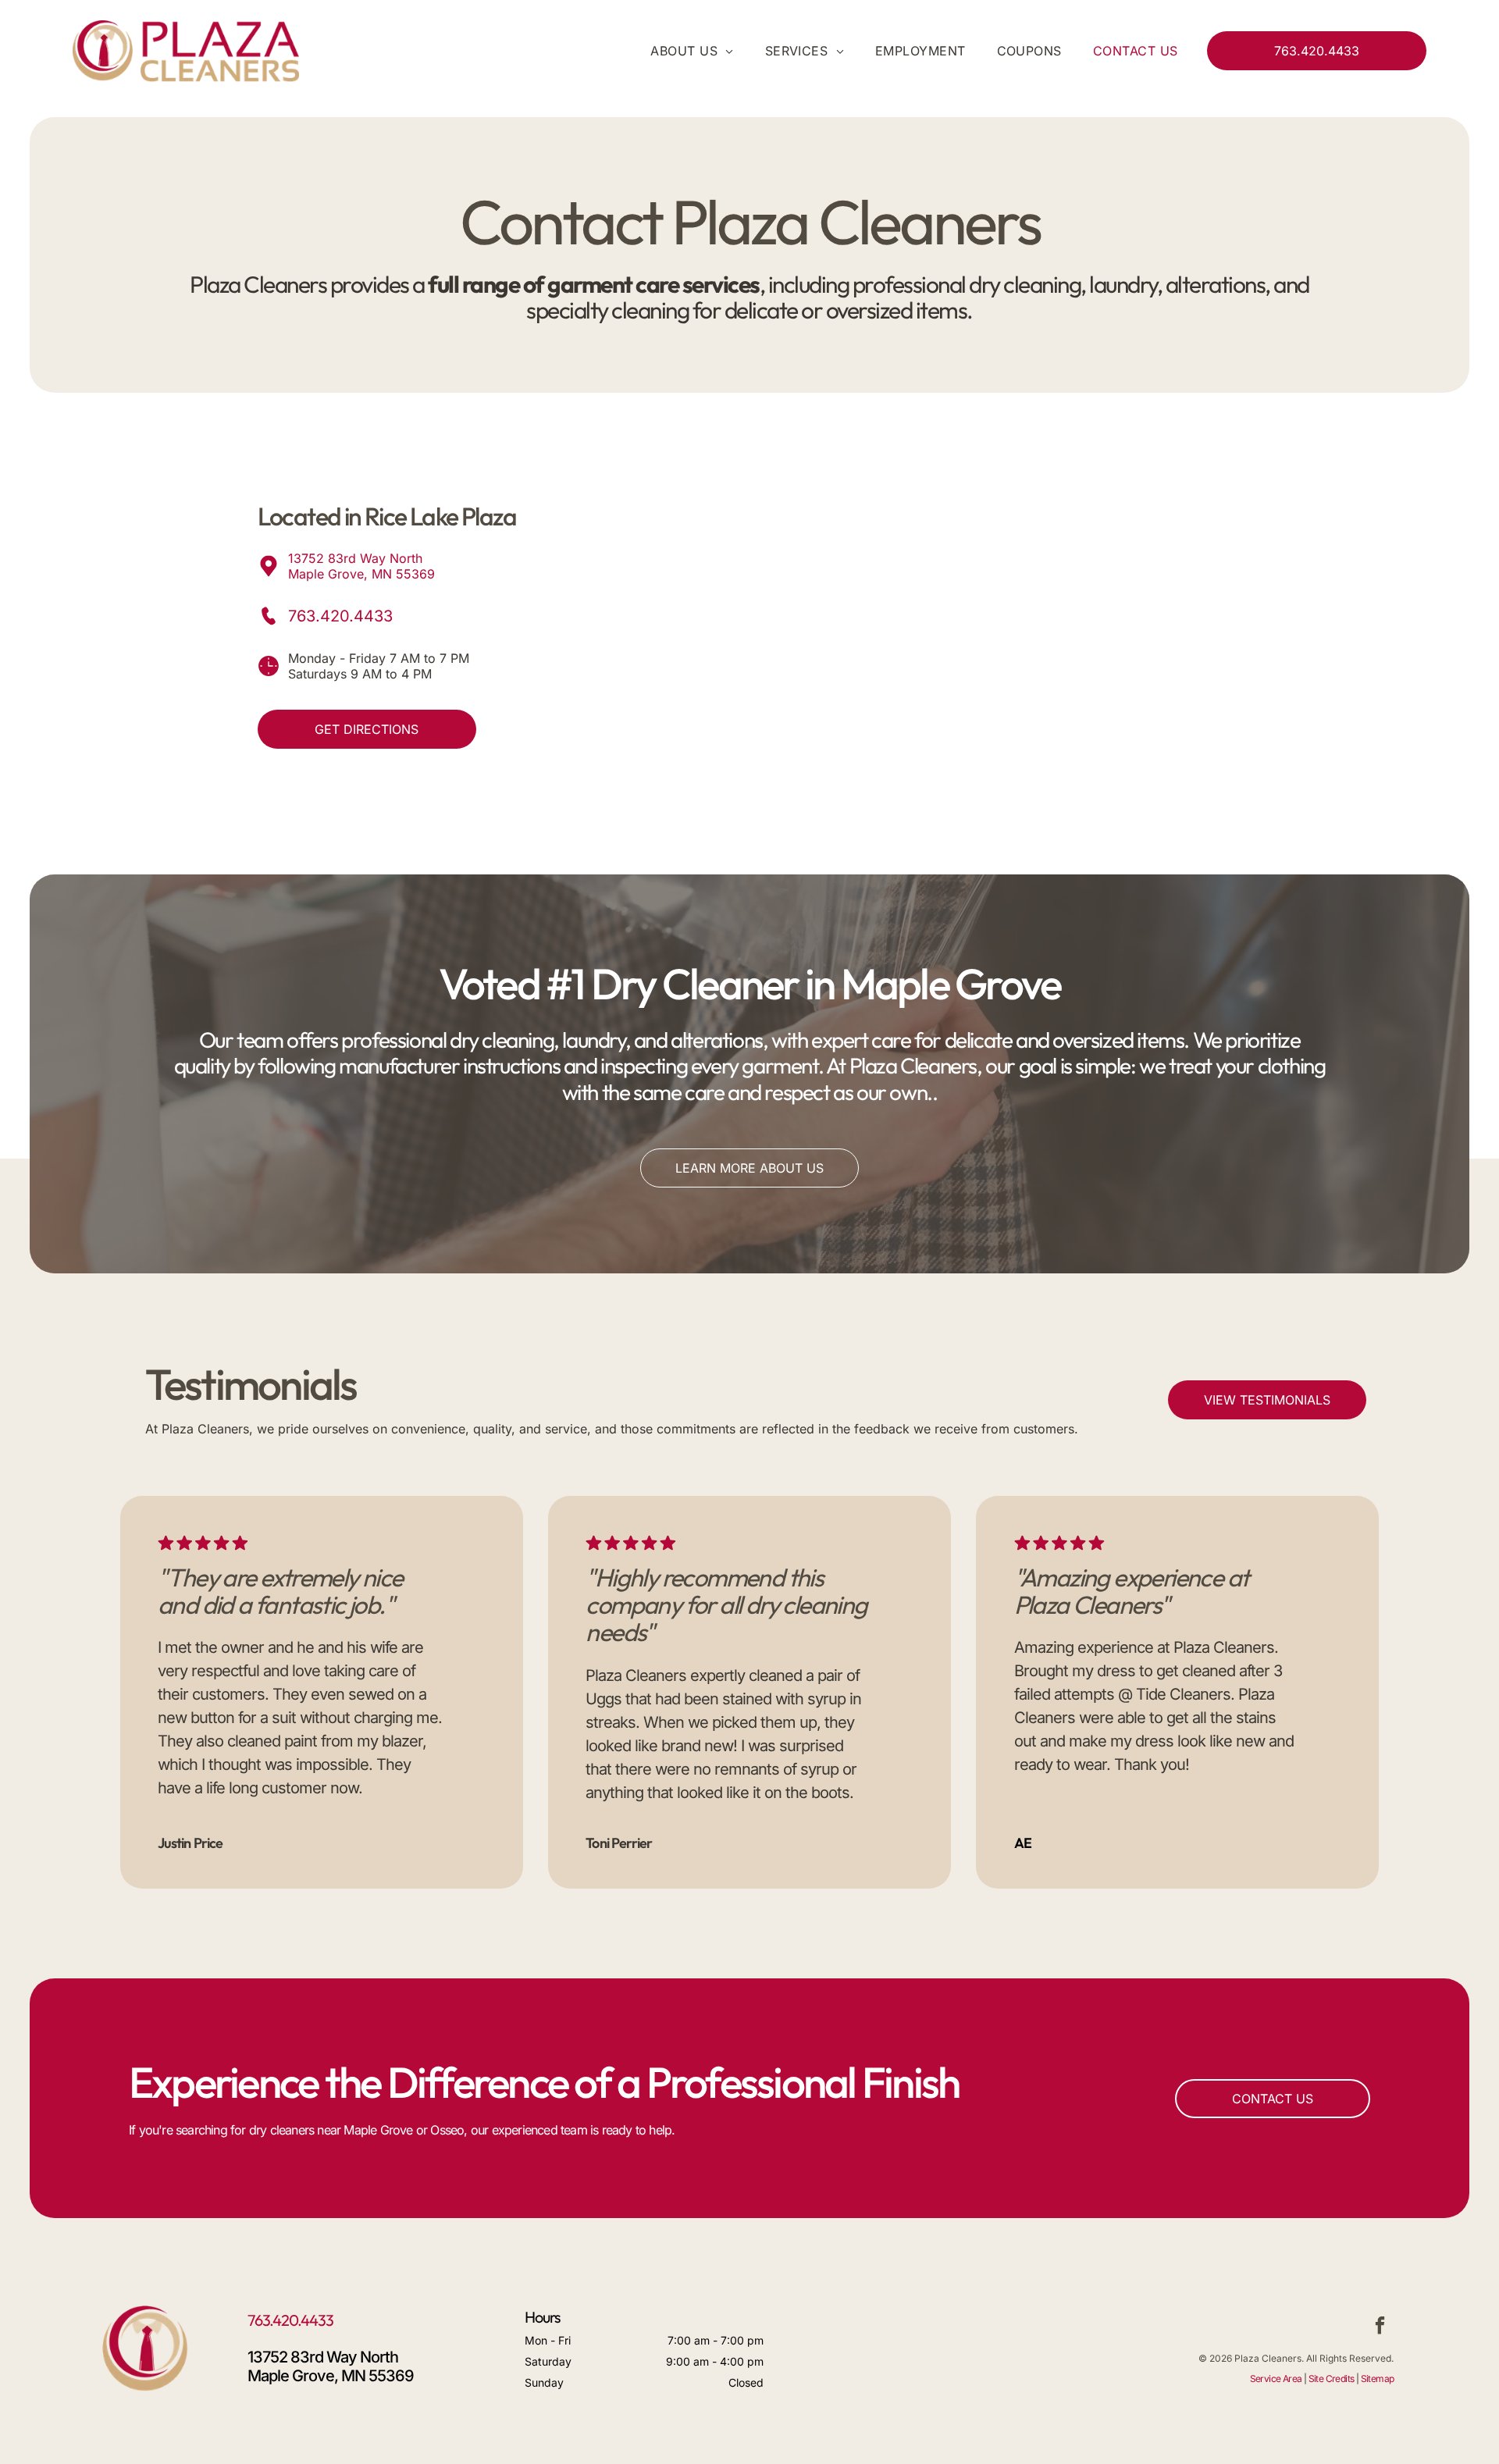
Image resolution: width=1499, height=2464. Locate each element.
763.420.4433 (340, 616)
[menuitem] (676, 51)
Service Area (1276, 2379)
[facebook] (1380, 2327)
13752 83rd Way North (355, 558)
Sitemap (1378, 2379)
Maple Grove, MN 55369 (361, 574)
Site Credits (1332, 2379)
